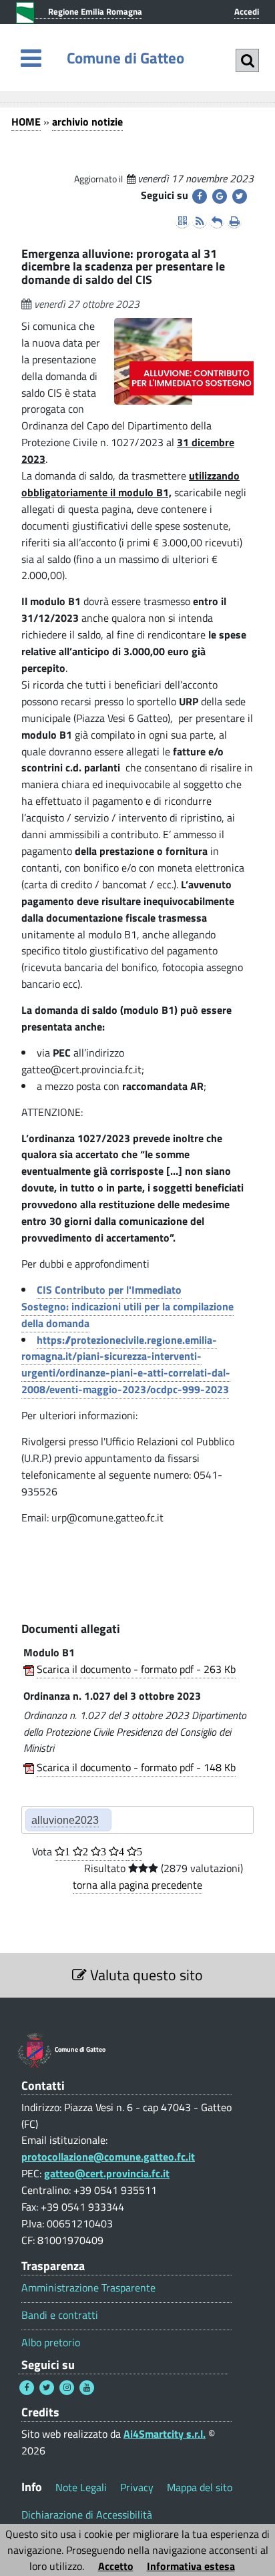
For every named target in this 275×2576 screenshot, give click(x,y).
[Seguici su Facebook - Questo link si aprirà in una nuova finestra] (27, 2388)
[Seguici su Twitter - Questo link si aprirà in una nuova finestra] (47, 2388)
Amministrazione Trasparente (88, 2288)
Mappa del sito (200, 2487)
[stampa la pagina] (234, 221)
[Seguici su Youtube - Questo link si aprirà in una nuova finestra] (87, 2388)
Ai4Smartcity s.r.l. (165, 2434)
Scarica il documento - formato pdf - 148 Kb (136, 1767)
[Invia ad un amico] (217, 221)
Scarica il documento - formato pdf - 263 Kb (136, 1669)
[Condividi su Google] (220, 196)
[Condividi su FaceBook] (200, 196)
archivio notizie (87, 122)
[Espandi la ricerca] (247, 60)
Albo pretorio (51, 2343)
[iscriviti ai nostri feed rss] (200, 221)
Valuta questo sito (145, 1975)
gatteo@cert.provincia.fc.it (107, 2173)
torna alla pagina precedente (137, 1885)
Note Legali (81, 2487)
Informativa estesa (191, 2566)
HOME (26, 122)
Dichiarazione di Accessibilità (87, 2515)
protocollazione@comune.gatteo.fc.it (108, 2157)
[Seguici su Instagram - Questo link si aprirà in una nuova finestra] (67, 2388)
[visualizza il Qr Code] (182, 221)
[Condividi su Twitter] (240, 196)
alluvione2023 (65, 1820)
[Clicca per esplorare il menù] (31, 58)
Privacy (137, 2487)
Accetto (116, 2566)
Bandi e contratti (60, 2315)
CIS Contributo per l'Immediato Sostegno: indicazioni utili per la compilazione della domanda (127, 1306)
